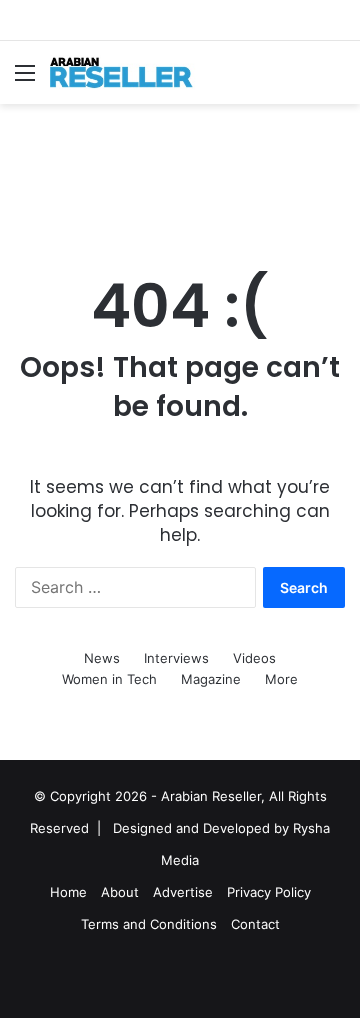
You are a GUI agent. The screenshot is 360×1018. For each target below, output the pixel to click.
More (281, 679)
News (102, 658)
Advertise (183, 892)
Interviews (176, 658)
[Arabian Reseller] (130, 72)
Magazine (211, 679)
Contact (255, 924)
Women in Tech (109, 679)
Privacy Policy (269, 892)
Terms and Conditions (149, 924)
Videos (254, 658)
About (120, 892)
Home (68, 892)
